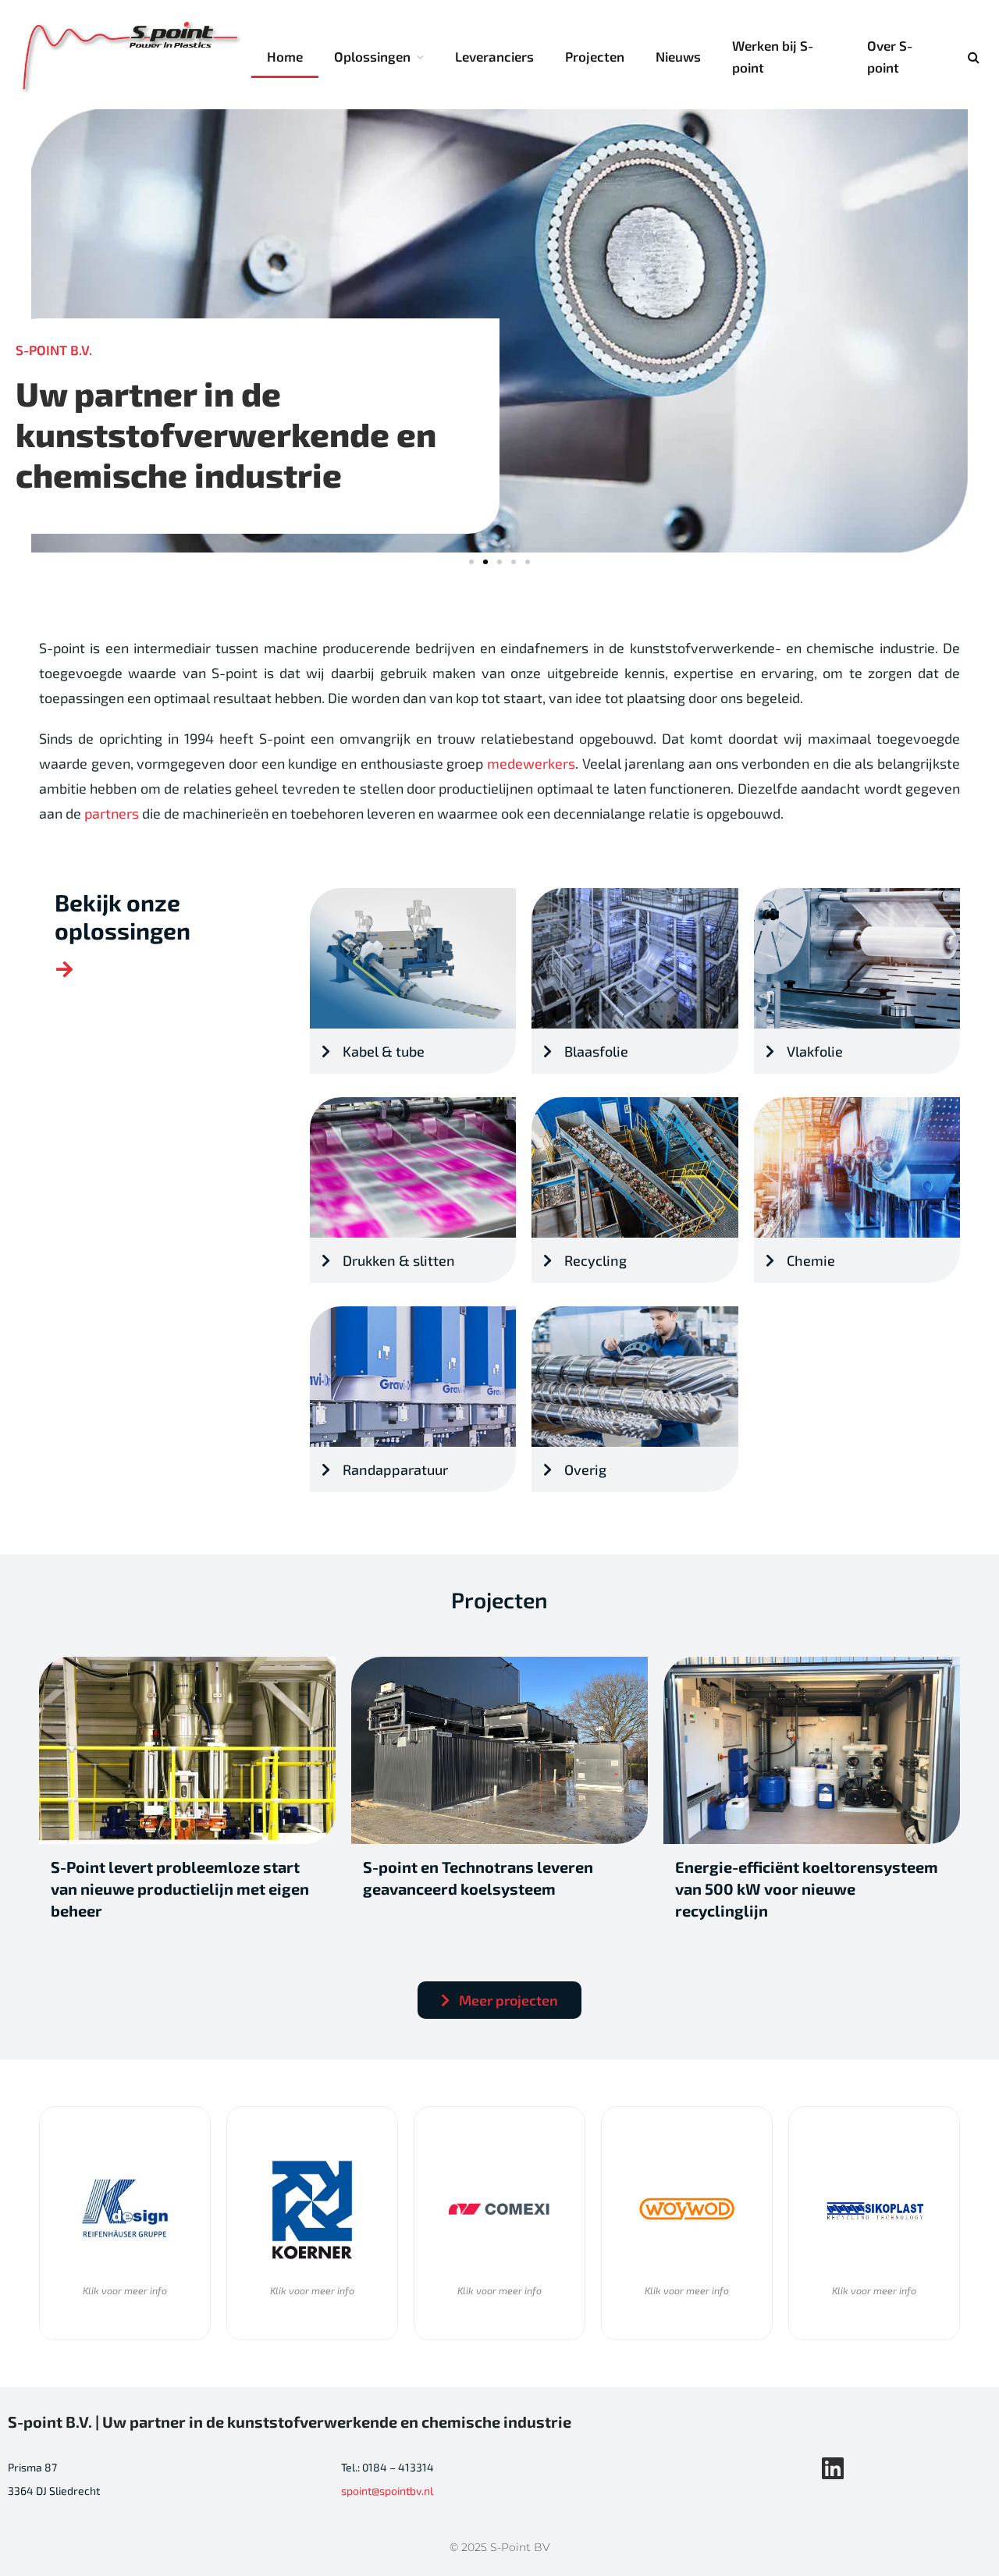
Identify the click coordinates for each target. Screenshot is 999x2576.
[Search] (972, 57)
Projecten (595, 56)
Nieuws (678, 56)
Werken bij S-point (773, 56)
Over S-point (890, 56)
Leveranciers (494, 56)
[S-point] (132, 57)
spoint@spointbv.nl (387, 2491)
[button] (471, 562)
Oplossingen (372, 56)
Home (285, 56)
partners (112, 813)
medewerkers (531, 763)
